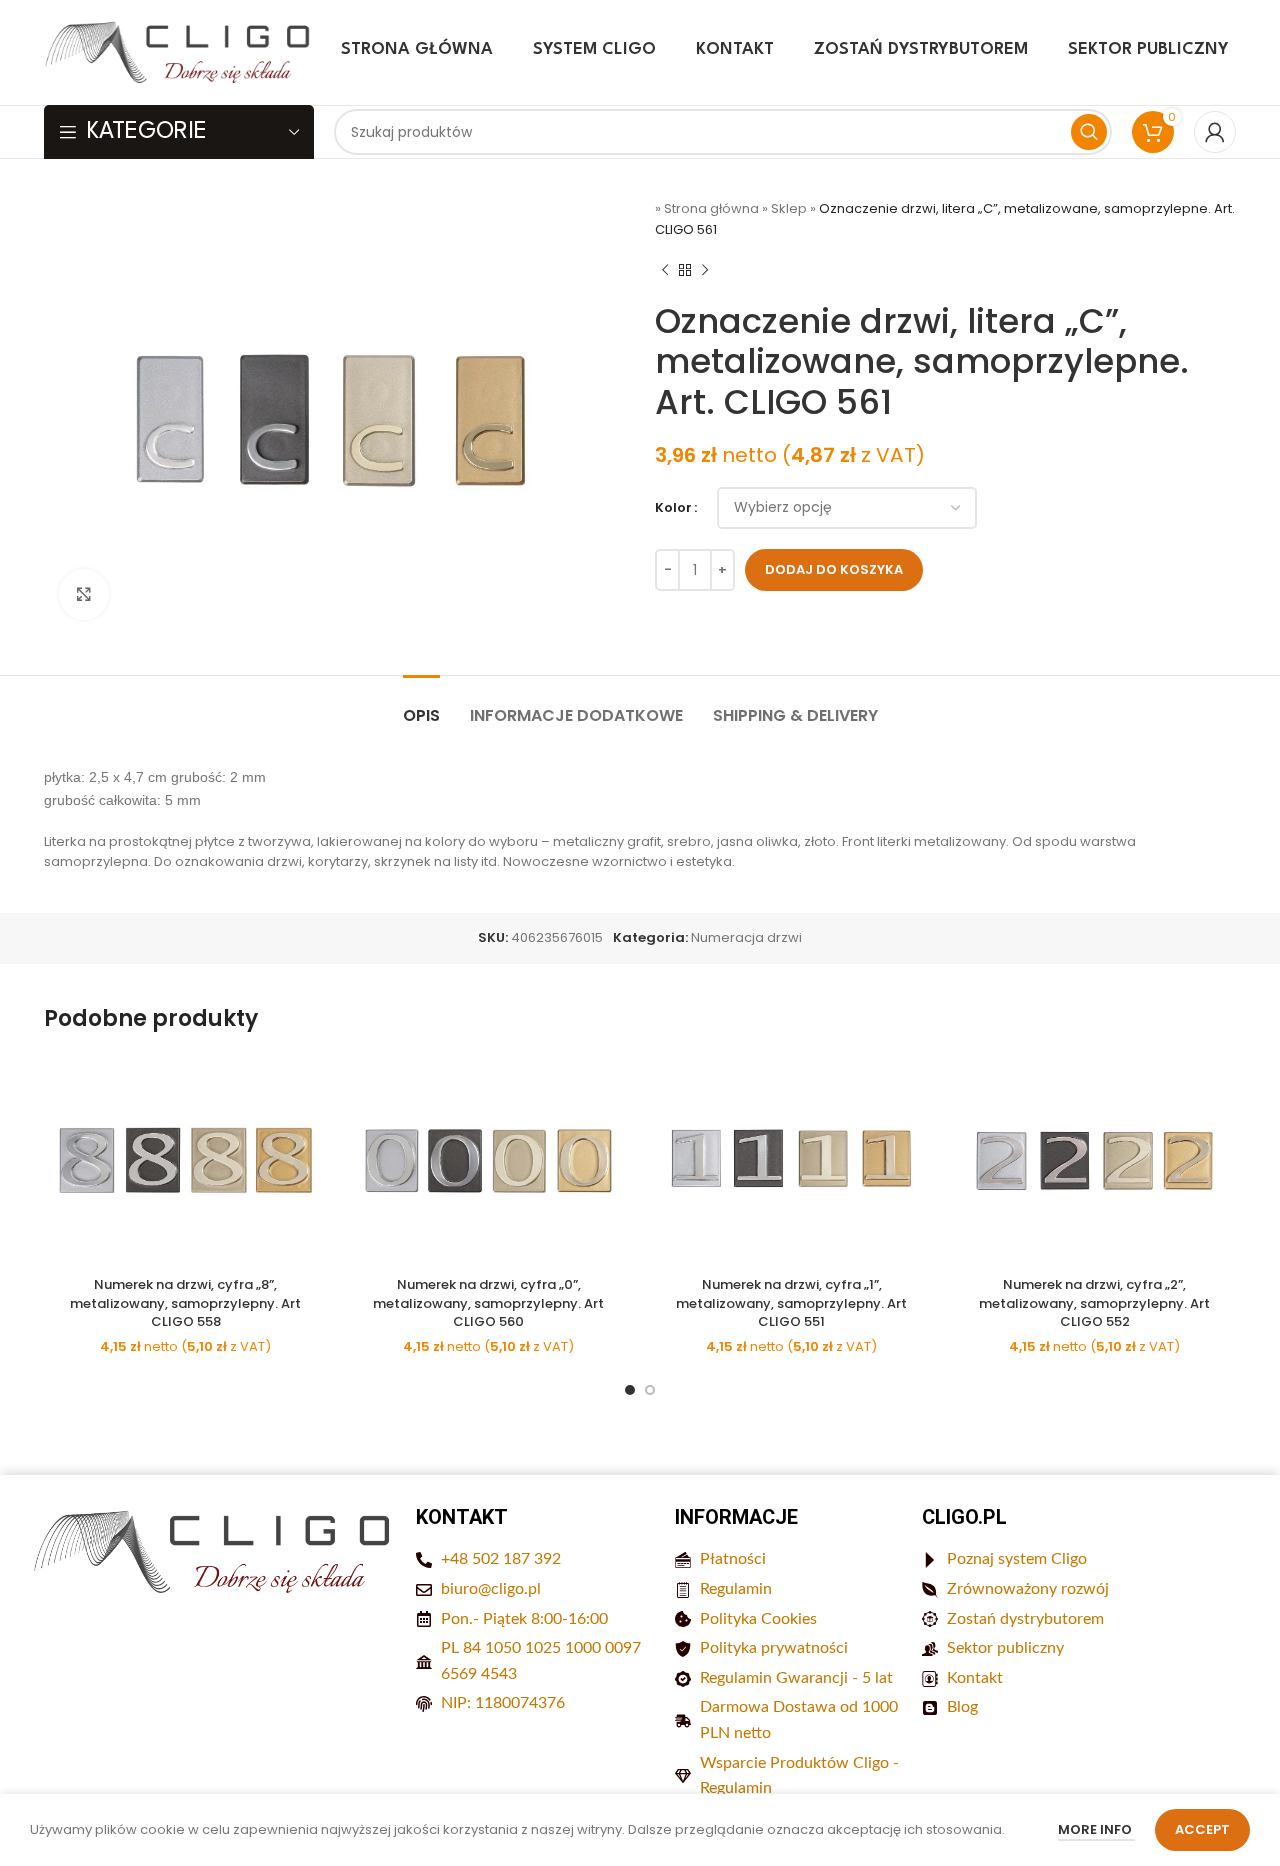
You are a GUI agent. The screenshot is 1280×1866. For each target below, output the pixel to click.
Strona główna (711, 208)
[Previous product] (665, 271)
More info (1096, 1829)
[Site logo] (179, 51)
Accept (1202, 1829)
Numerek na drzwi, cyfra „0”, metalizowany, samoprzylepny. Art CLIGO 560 (488, 1302)
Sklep (789, 208)
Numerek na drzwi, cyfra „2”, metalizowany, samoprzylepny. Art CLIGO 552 (1094, 1302)
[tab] (421, 705)
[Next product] (705, 271)
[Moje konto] (1215, 132)
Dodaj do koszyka (834, 569)
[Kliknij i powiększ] (84, 594)
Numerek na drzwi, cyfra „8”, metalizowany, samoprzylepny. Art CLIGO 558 (185, 1302)
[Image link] (214, 1551)
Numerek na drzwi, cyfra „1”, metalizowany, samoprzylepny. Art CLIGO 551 (791, 1302)
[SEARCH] (1089, 132)
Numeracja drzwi (746, 937)
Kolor (673, 507)
